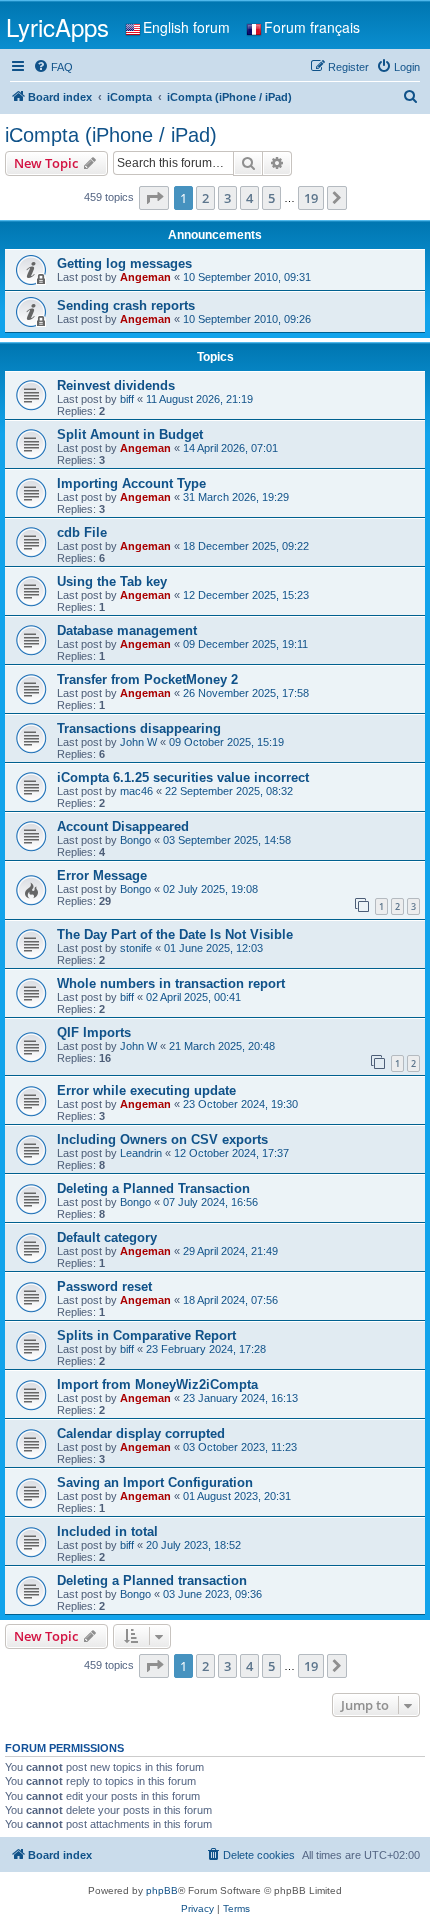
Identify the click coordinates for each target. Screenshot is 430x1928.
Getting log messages (124, 263)
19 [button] (311, 198)
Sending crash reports (126, 305)
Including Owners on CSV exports (162, 1139)
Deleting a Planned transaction (152, 1580)
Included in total (107, 1531)
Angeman (145, 277)
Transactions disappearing (139, 728)
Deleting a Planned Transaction (153, 1188)
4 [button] (249, 198)
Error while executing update (146, 1090)
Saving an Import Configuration (155, 1482)
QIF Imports (94, 1032)
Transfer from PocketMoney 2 (147, 679)
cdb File (82, 532)
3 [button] (227, 198)
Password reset (104, 1286)
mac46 (136, 791)
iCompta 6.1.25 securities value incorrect (183, 777)
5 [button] (271, 198)
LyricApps (57, 26)
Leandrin (141, 1153)
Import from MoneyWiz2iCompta (157, 1384)
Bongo (135, 840)
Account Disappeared (123, 826)
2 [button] (205, 198)
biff (127, 399)
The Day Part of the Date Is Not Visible (175, 934)
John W (138, 742)
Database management (127, 630)
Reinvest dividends (116, 385)
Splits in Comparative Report (146, 1335)
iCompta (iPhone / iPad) (111, 135)
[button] (154, 198)
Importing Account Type (131, 483)
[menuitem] (53, 67)
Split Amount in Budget (130, 434)
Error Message (102, 875)
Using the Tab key (112, 581)
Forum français (312, 27)
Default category (107, 1237)
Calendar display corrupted (141, 1433)
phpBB (162, 1890)
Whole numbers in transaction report (171, 983)
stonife (136, 948)
